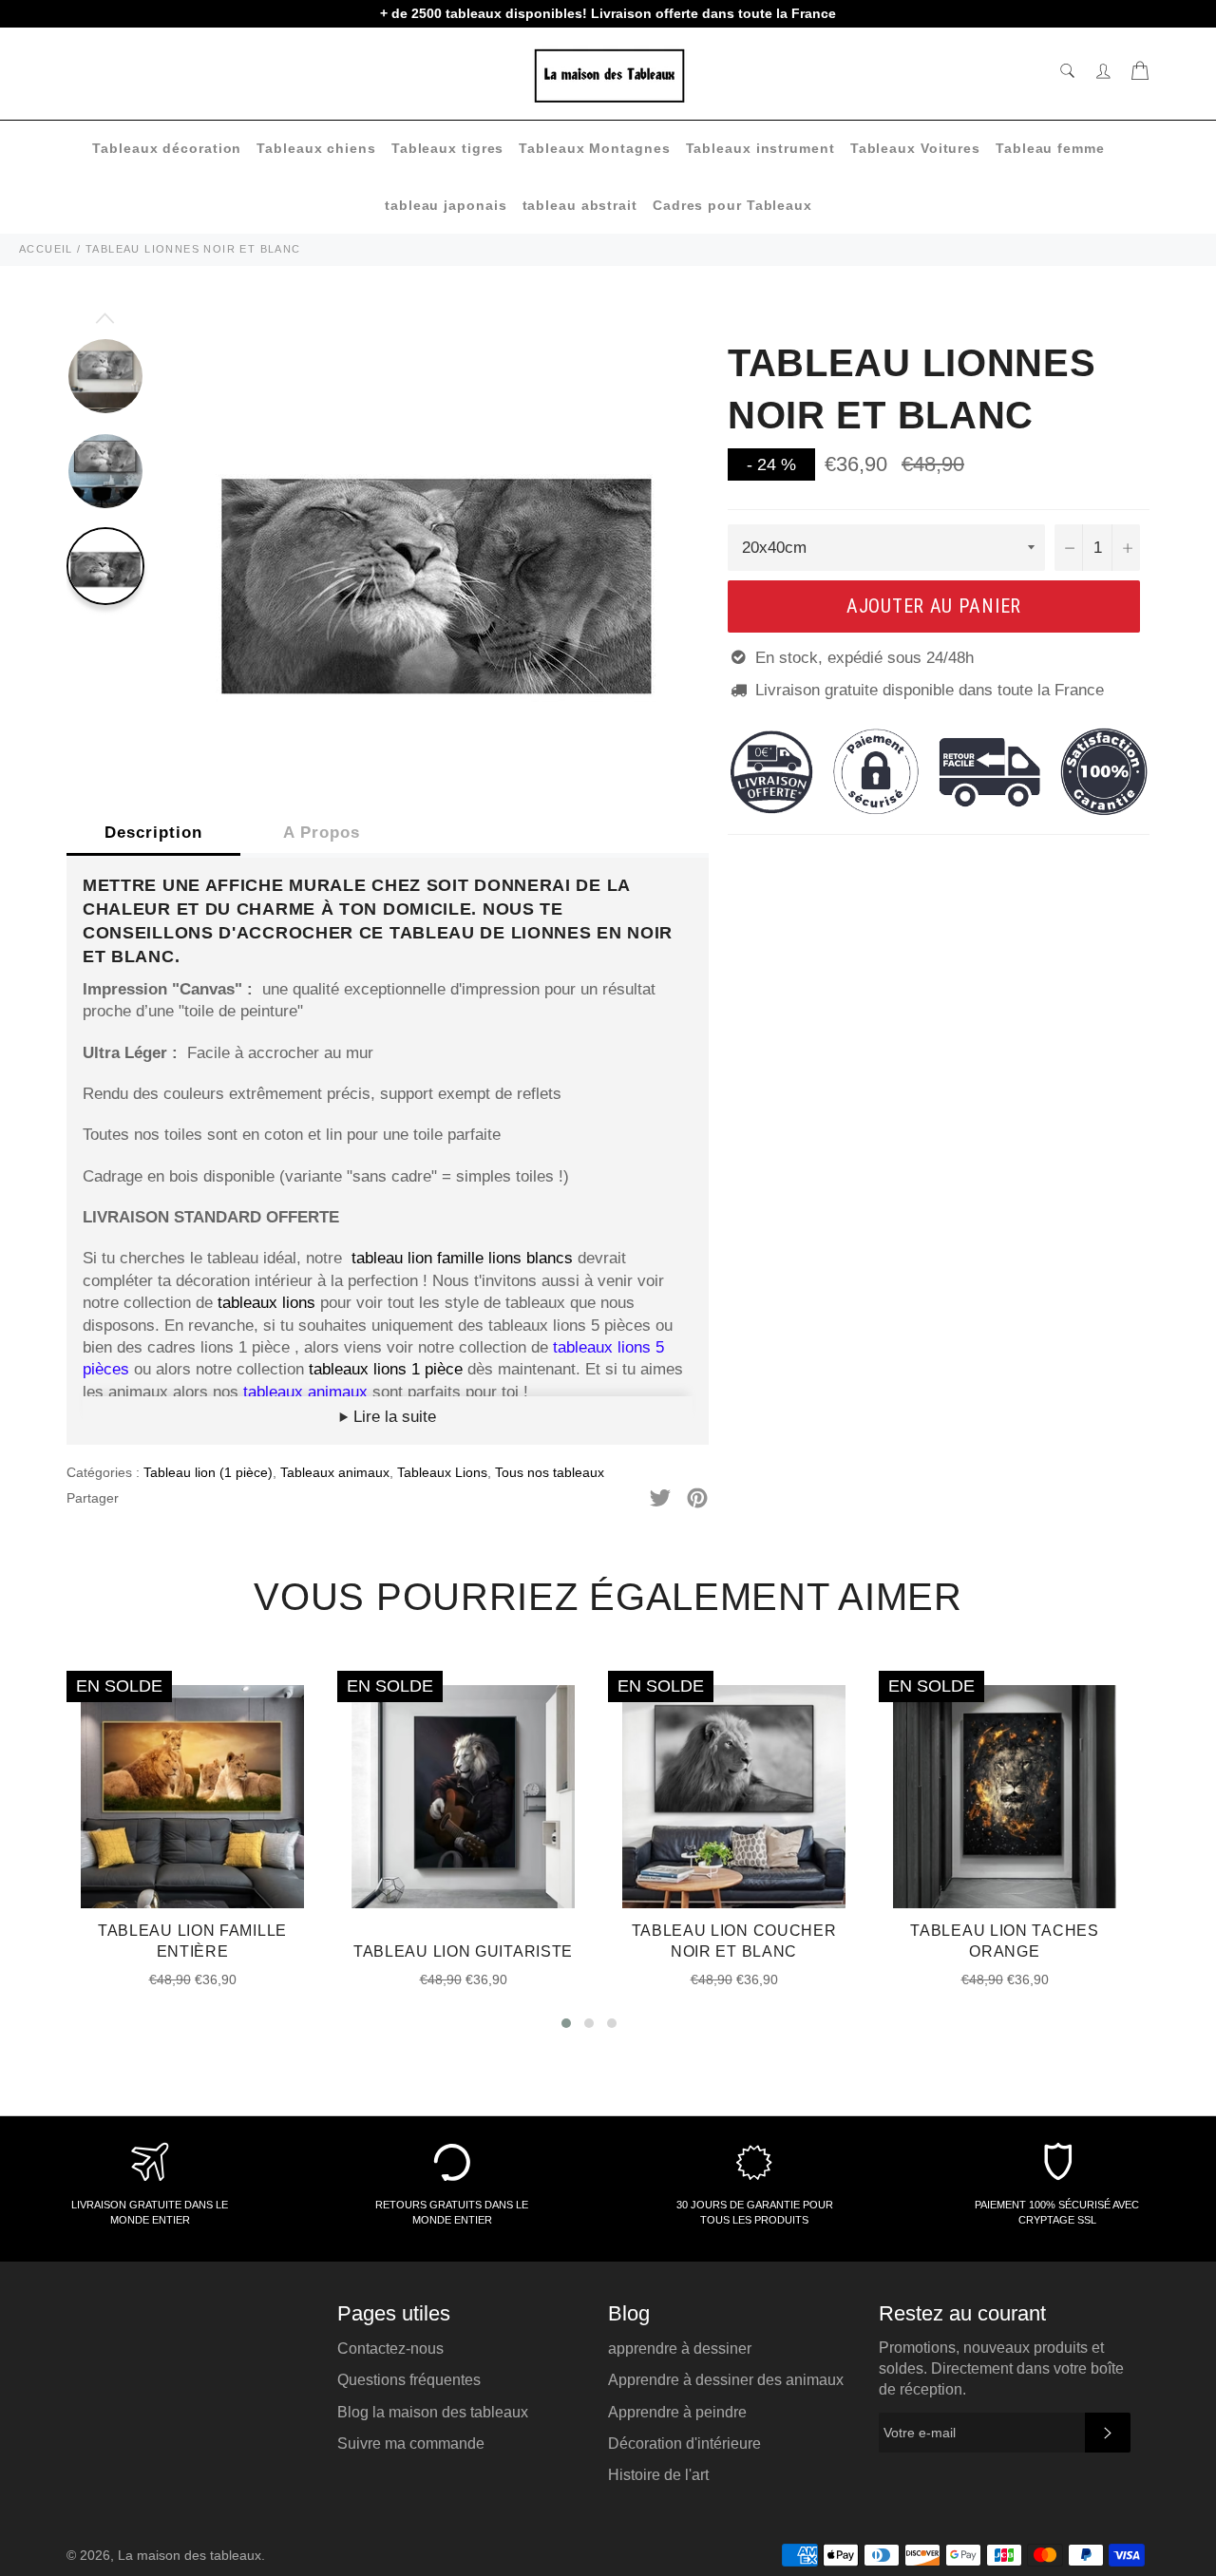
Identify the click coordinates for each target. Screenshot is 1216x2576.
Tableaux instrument (760, 148)
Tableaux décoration (167, 148)
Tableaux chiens (316, 148)
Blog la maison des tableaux (433, 2412)
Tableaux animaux (335, 1472)
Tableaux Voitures (915, 148)
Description (153, 833)
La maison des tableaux (190, 2556)
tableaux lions (266, 1303)
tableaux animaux (308, 1392)
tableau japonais (446, 205)
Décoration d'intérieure (684, 2443)
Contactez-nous (390, 2349)
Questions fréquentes (409, 2380)
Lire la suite (392, 1417)
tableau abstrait (580, 205)
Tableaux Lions (442, 1472)
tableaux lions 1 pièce (386, 1369)
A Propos (322, 833)
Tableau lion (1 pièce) (208, 1472)
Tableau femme (1050, 148)
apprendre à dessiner (680, 2349)
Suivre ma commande (411, 2443)
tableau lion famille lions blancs (462, 1258)
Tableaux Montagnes (594, 148)
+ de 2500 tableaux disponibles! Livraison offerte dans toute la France (608, 13)
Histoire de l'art (658, 2475)
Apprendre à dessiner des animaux (726, 2380)
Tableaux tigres (448, 148)
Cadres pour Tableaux (732, 205)
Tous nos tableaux (550, 1472)
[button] (566, 2023)
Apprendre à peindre (677, 2412)
